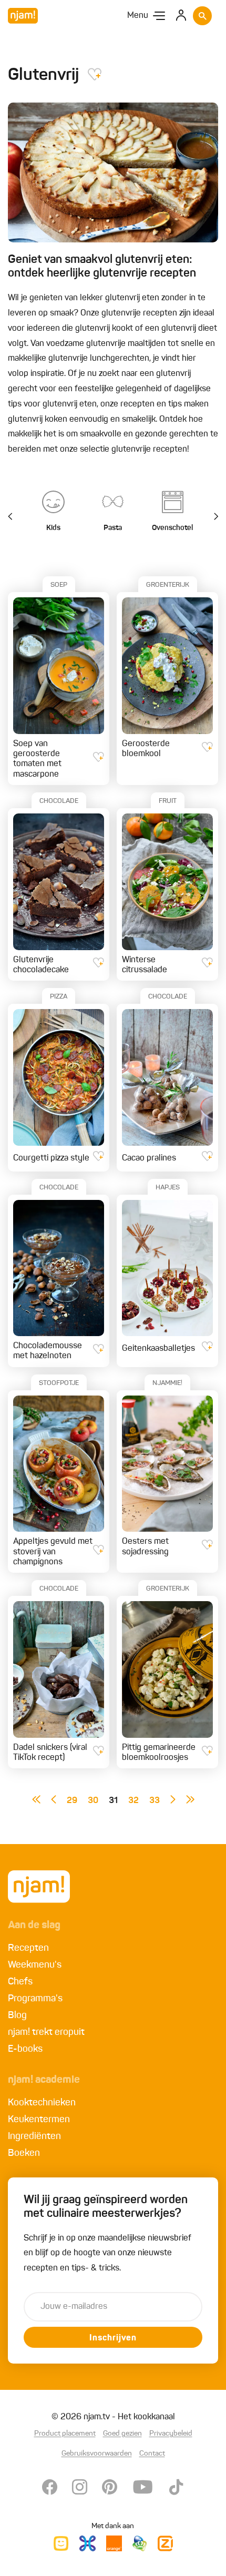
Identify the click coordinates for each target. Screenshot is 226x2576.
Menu (138, 16)
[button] (210, 517)
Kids (53, 528)
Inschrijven (113, 2338)
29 (72, 1801)
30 (93, 1801)
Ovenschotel (172, 528)
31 (113, 1801)
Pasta (113, 528)
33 (155, 1801)
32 (133, 1801)
